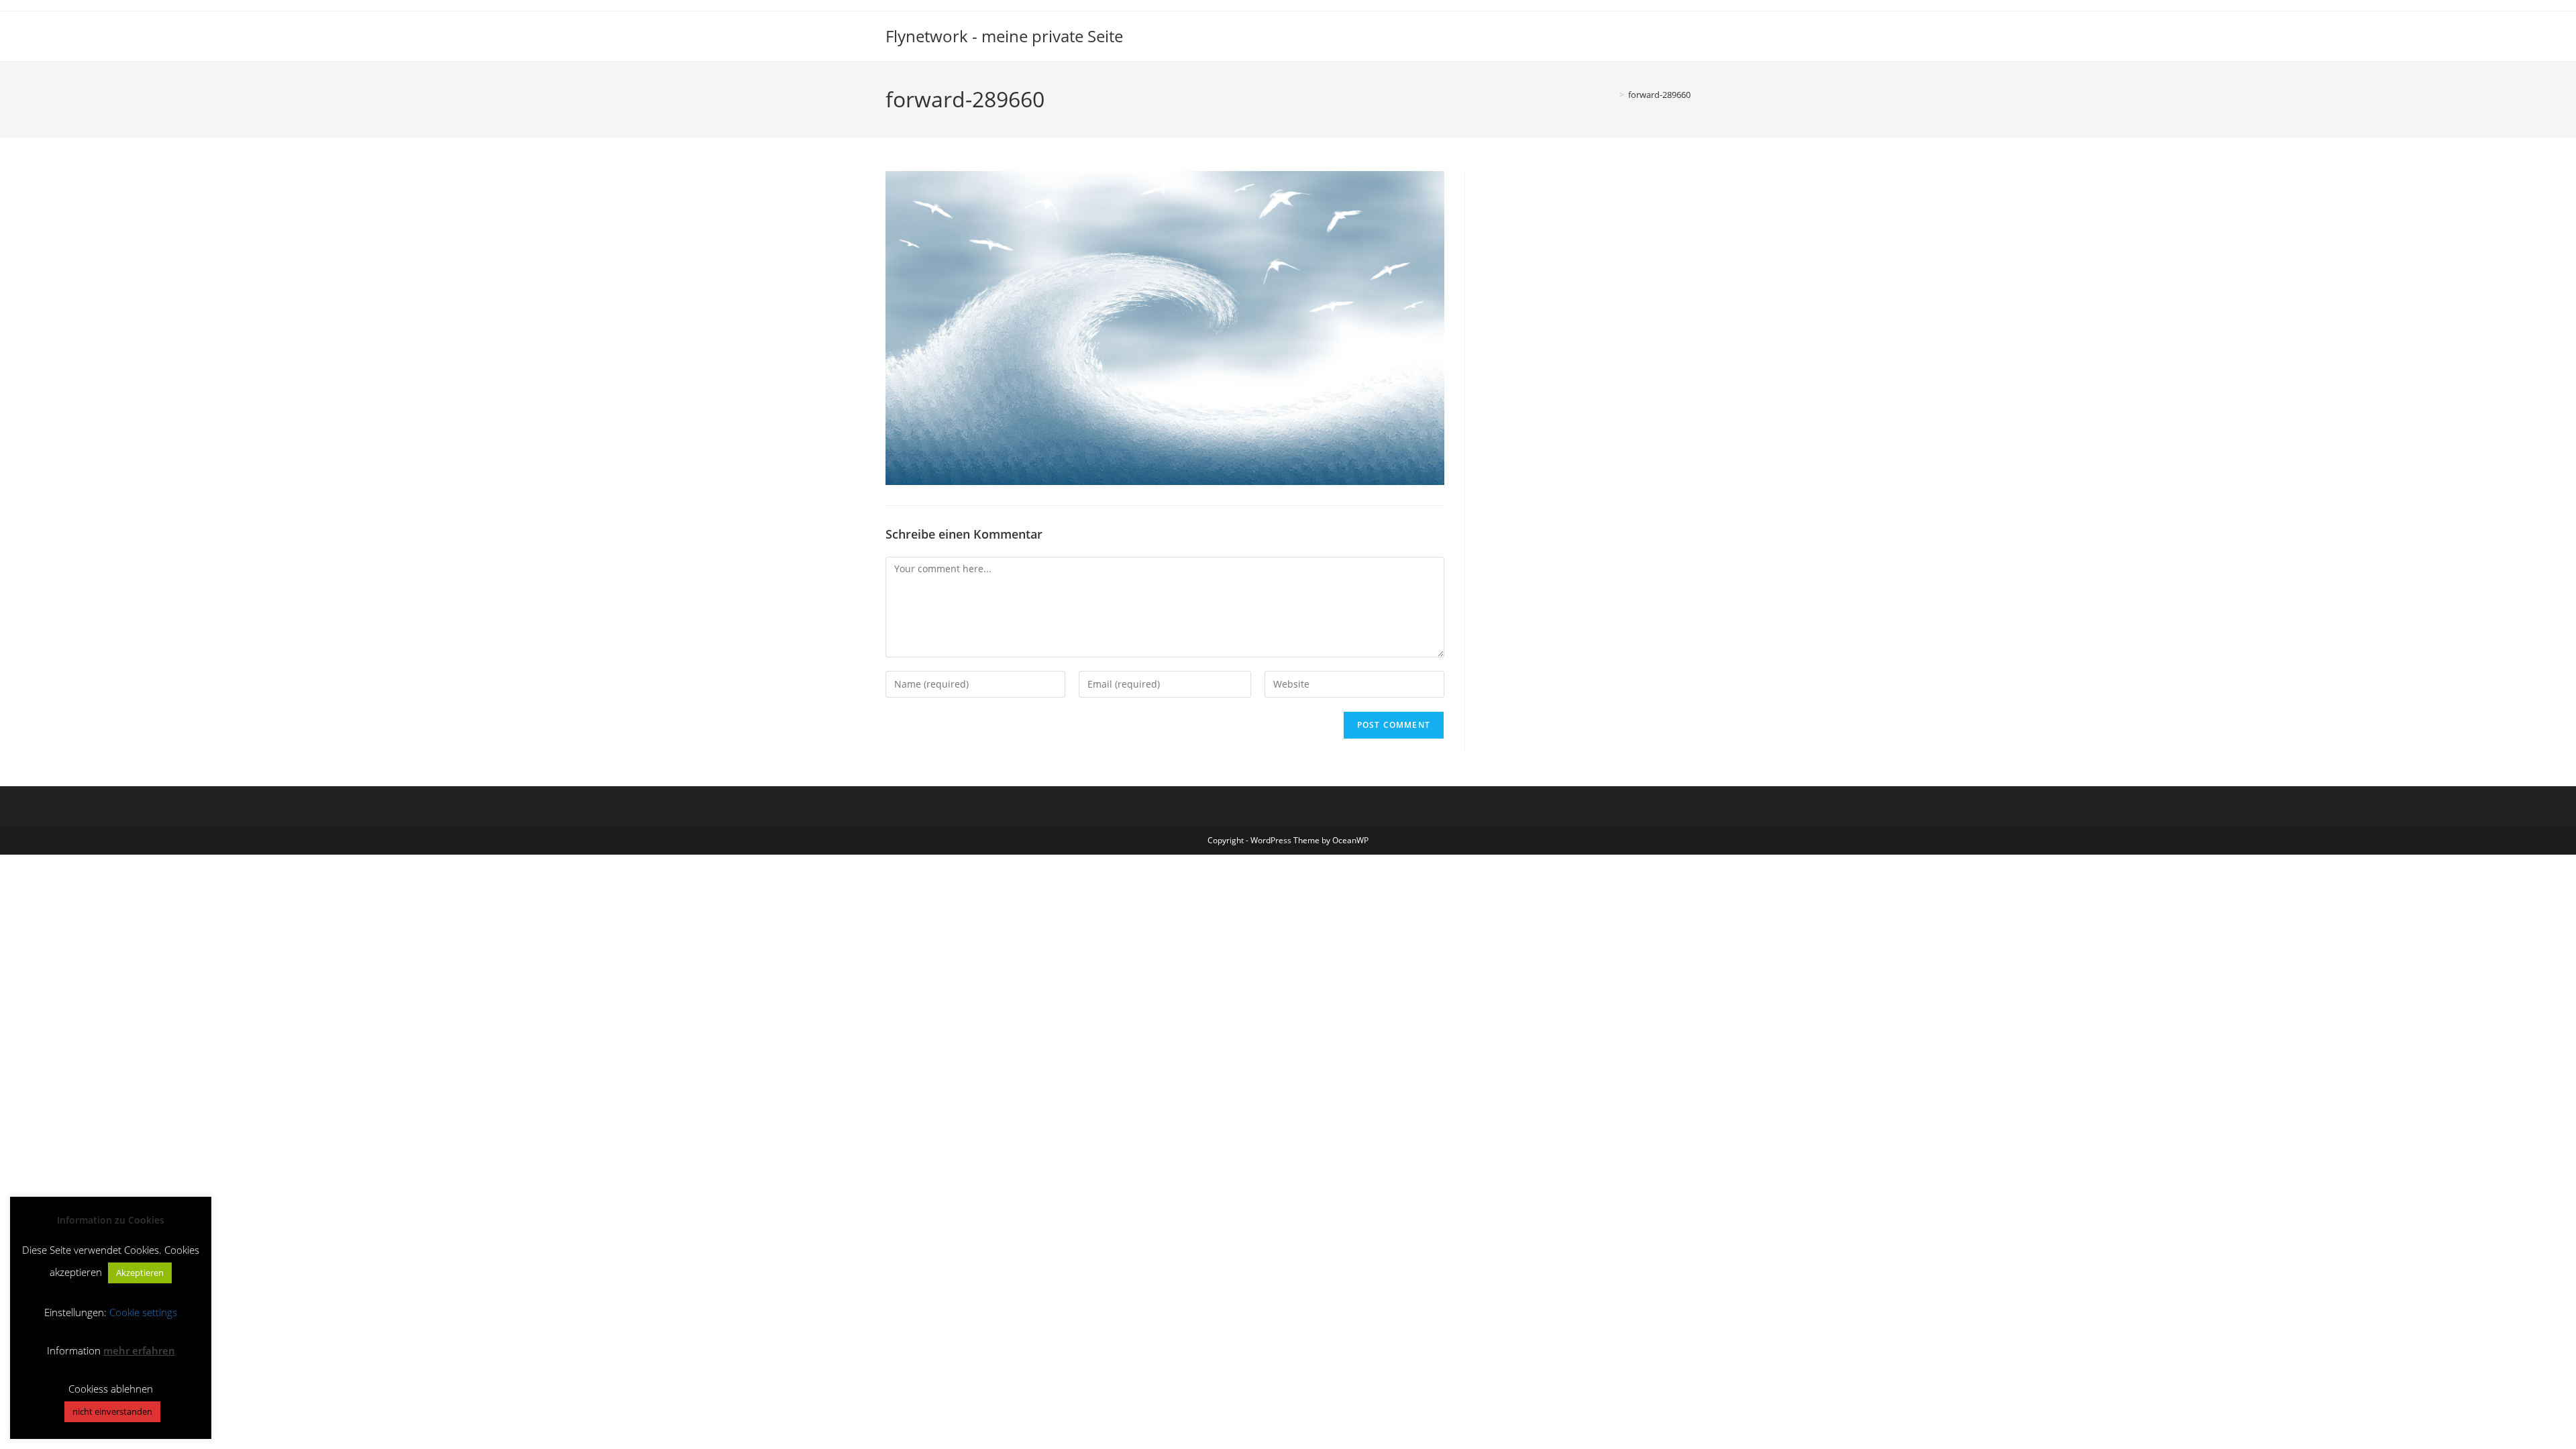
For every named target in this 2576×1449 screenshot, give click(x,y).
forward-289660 (1659, 95)
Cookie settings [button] (143, 1312)
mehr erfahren (139, 1350)
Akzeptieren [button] (140, 1273)
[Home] (1612, 95)
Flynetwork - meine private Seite (1004, 36)
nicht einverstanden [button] (112, 1411)
